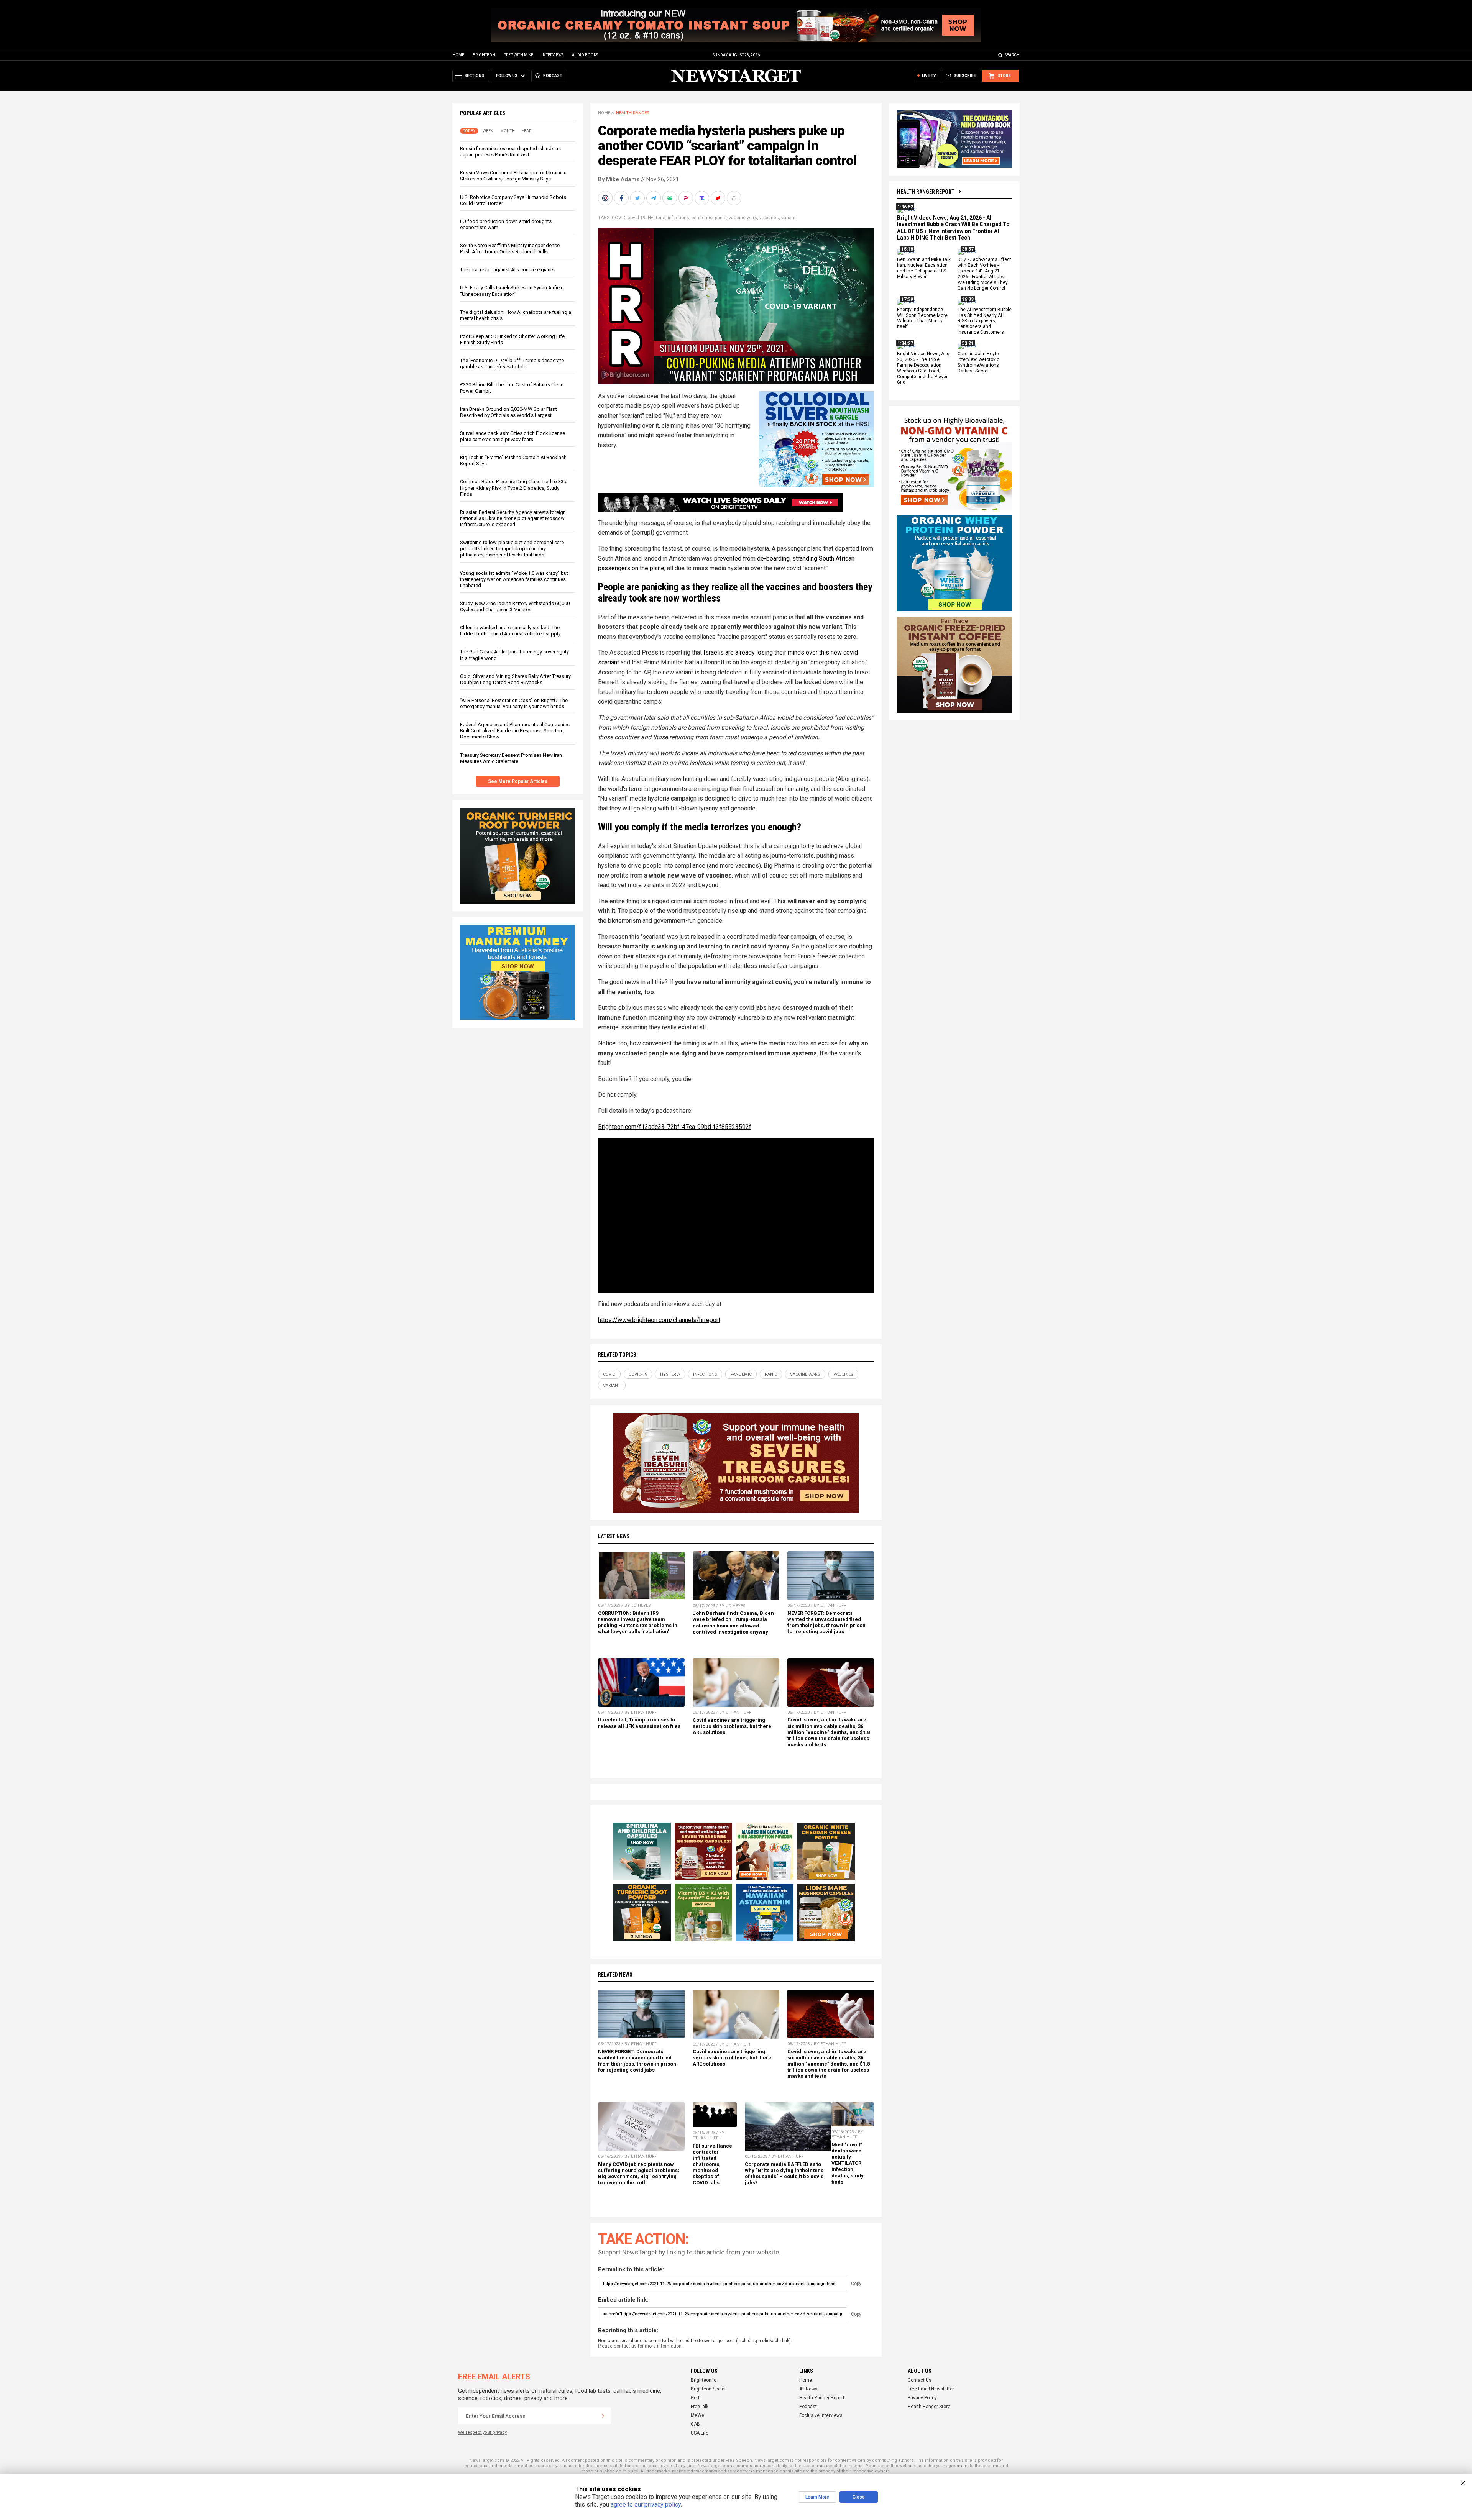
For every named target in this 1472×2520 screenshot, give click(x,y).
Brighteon (484, 55)
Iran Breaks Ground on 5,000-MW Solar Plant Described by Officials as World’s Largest (508, 412)
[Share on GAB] (670, 198)
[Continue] (603, 2416)
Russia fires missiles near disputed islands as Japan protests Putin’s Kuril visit (510, 152)
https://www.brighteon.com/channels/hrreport (659, 1320)
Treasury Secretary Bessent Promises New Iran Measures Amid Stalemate (511, 758)
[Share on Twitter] (638, 198)
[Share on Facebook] (622, 198)
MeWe (697, 2415)
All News (808, 2389)
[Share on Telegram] (654, 198)
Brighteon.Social (708, 2389)
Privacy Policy (922, 2398)
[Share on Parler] (687, 198)
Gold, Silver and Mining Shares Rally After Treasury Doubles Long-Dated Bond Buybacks (515, 679)
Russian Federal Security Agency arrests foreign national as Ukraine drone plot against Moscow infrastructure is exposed (513, 518)
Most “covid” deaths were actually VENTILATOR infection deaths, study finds (848, 2163)
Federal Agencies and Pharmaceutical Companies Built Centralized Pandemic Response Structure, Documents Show (515, 731)
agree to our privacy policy (646, 2504)
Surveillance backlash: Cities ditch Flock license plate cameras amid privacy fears (513, 436)
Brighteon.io (704, 2380)
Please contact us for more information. (640, 2346)
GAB (695, 2424)
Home (458, 55)
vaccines (769, 218)
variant (789, 218)
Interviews (553, 55)
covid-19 (637, 218)
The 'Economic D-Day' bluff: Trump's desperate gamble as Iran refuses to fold (512, 363)
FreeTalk (700, 2407)
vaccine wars (743, 218)
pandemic (702, 218)
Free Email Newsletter (931, 2389)
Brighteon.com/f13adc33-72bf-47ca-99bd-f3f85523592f (675, 1127)
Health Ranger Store (929, 2407)
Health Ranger (633, 113)
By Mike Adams (619, 179)
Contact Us (920, 2380)
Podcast (808, 2407)
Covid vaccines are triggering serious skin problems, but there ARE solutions (732, 1726)
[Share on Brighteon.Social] (606, 198)
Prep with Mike (518, 55)
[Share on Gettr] (719, 198)
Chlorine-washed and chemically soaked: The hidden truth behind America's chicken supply (510, 631)
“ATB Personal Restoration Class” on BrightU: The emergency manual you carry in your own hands (514, 703)
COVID (619, 218)
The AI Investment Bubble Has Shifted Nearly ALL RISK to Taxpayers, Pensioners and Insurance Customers (985, 321)
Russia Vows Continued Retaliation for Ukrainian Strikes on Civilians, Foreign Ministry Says (513, 176)
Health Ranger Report (926, 192)
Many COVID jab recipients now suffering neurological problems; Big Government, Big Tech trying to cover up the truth (639, 2173)
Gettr (696, 2398)
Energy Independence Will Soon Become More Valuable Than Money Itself (922, 318)
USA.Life (700, 2433)
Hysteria (657, 218)
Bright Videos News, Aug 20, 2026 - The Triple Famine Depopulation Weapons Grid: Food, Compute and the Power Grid (923, 368)
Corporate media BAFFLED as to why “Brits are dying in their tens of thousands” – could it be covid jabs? (784, 2173)
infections (678, 218)
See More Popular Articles (518, 781)
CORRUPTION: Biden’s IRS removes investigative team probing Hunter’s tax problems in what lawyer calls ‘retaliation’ (638, 1622)
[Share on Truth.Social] (703, 198)
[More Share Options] (735, 198)
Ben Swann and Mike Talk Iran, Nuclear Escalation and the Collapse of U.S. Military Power (924, 268)
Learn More (817, 2497)
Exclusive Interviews (821, 2415)
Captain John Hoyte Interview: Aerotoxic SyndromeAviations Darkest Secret (978, 362)
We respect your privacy (482, 2432)
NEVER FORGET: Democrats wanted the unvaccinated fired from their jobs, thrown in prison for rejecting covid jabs (826, 1622)
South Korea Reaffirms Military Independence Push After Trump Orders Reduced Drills (510, 249)
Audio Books (585, 55)
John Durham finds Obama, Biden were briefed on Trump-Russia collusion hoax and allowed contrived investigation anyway (733, 1622)
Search (1012, 55)
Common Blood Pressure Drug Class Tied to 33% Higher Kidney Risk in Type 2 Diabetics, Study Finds (514, 488)
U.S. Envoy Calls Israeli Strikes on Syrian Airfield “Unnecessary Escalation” (512, 291)
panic (721, 218)
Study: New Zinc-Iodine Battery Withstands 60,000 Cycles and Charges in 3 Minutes (515, 606)
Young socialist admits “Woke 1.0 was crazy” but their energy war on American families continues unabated (514, 579)
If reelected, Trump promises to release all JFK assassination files (639, 1723)
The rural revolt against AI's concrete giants (507, 270)
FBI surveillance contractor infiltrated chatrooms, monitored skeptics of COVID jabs (712, 2164)
